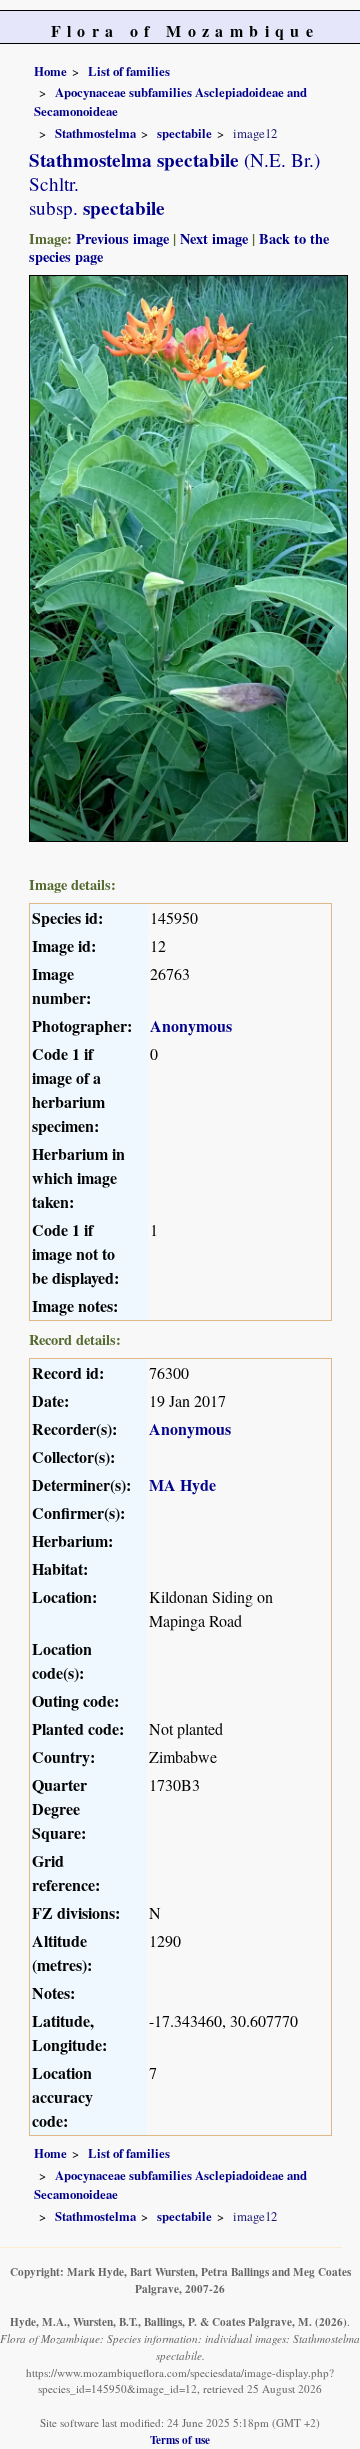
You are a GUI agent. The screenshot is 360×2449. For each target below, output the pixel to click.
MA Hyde (182, 1484)
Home (50, 71)
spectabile (184, 133)
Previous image (122, 238)
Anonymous (191, 1025)
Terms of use (180, 2439)
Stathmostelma (95, 133)
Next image (214, 238)
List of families (129, 71)
